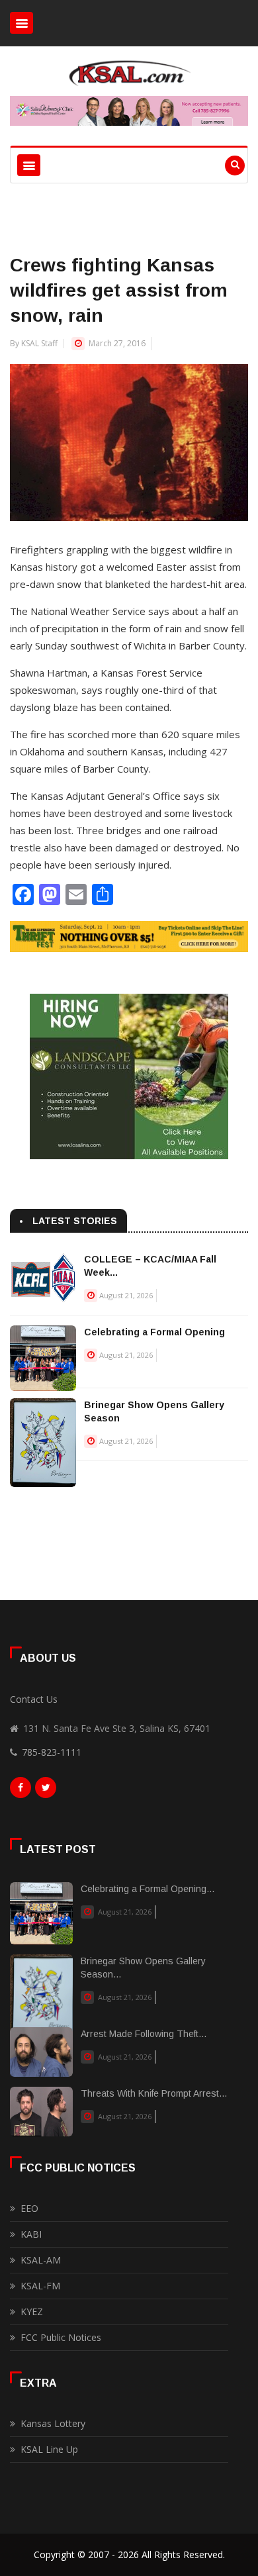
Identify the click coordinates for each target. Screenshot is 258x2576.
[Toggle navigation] (21, 23)
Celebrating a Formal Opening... (148, 1889)
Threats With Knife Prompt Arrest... (154, 2093)
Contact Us (34, 1699)
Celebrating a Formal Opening (154, 1332)
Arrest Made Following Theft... (144, 2034)
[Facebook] (21, 1791)
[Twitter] (46, 1791)
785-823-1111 (52, 1752)
